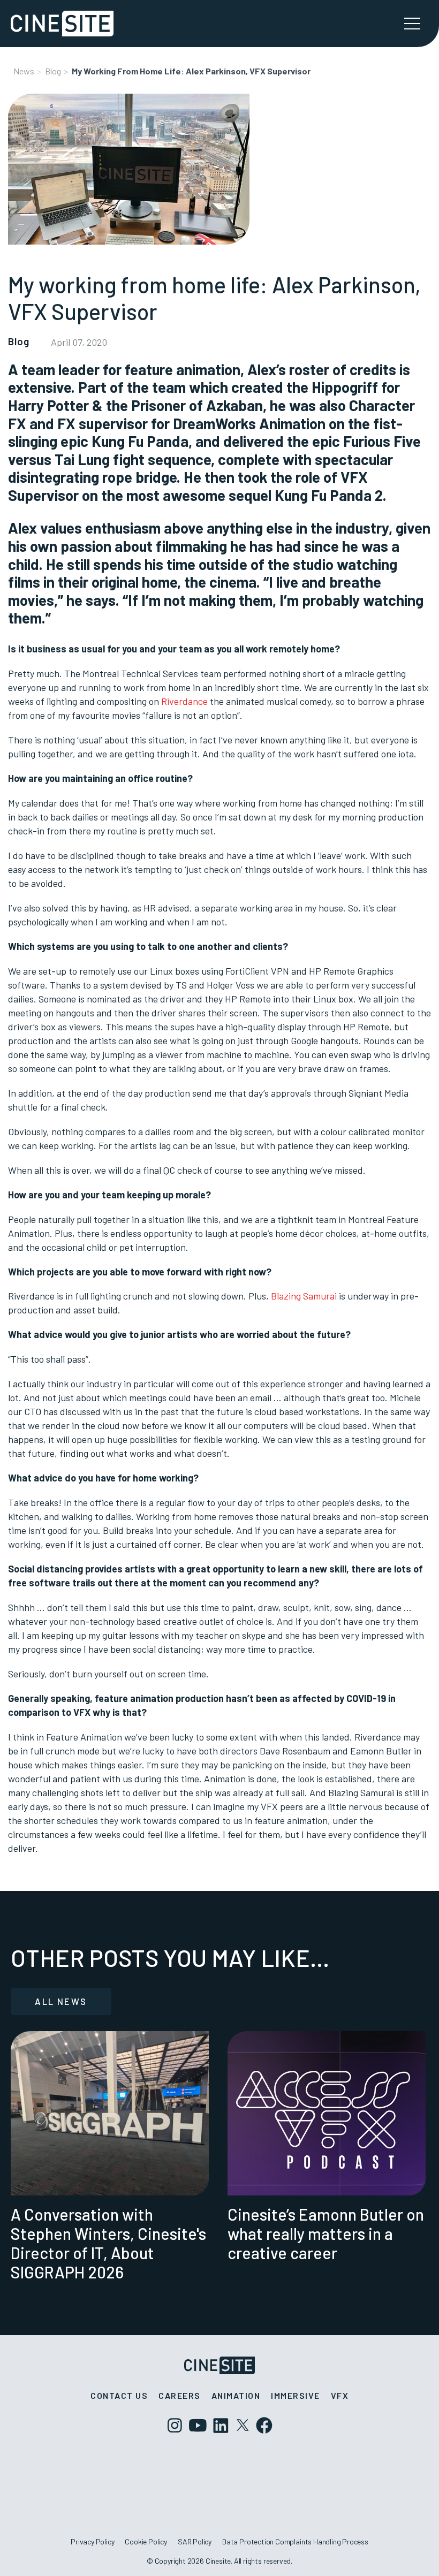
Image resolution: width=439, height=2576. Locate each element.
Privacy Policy (92, 2541)
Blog (53, 71)
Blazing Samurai (304, 1296)
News (24, 71)
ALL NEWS (61, 2001)
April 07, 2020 (79, 342)
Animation (236, 2395)
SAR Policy (195, 2541)
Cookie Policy (146, 2541)
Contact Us (119, 2395)
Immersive (296, 2395)
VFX (340, 2395)
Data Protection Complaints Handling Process (295, 2541)
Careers (180, 2395)
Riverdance (184, 701)
